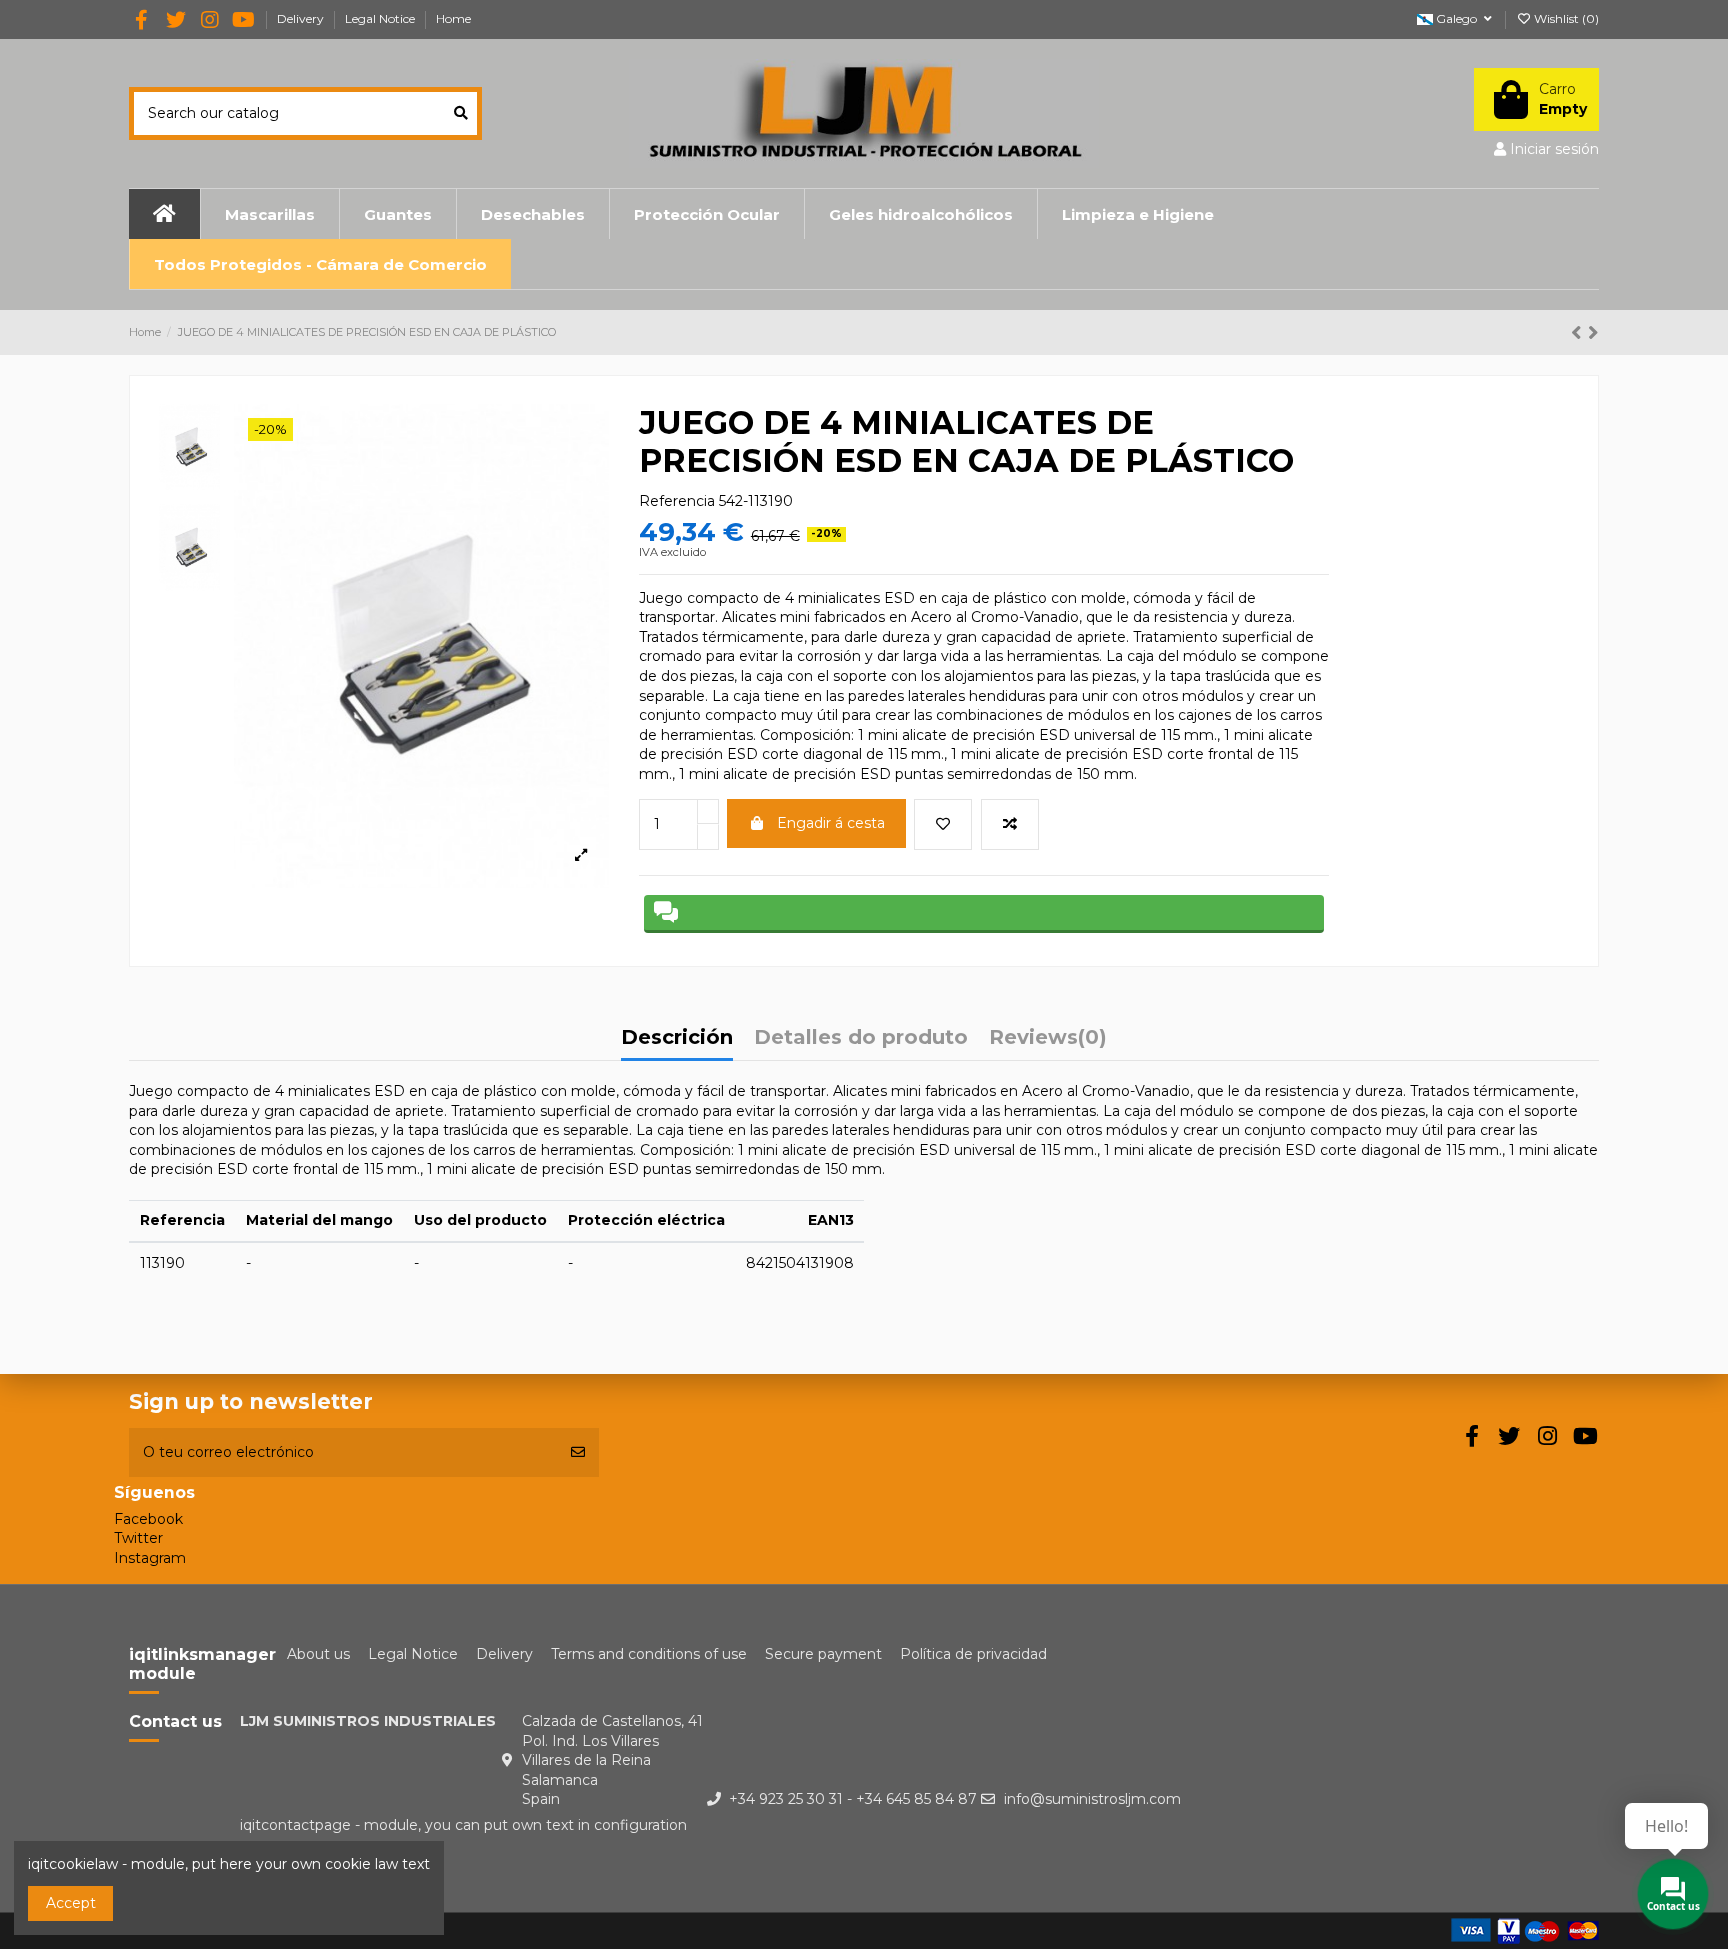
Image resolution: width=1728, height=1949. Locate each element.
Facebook (148, 1519)
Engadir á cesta (831, 823)
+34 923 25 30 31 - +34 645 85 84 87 (853, 1799)
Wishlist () (1565, 18)
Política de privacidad (973, 1654)
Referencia (677, 501)
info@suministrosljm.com (1092, 1799)
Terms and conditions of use (649, 1654)
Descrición (677, 1038)
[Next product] (1593, 332)
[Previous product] (1579, 332)
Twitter (138, 1538)
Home (453, 18)
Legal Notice (381, 18)
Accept (71, 1903)
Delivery (302, 18)
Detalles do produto (861, 1038)
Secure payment (823, 1654)
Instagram (150, 1558)
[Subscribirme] (578, 1452)
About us (318, 1654)
